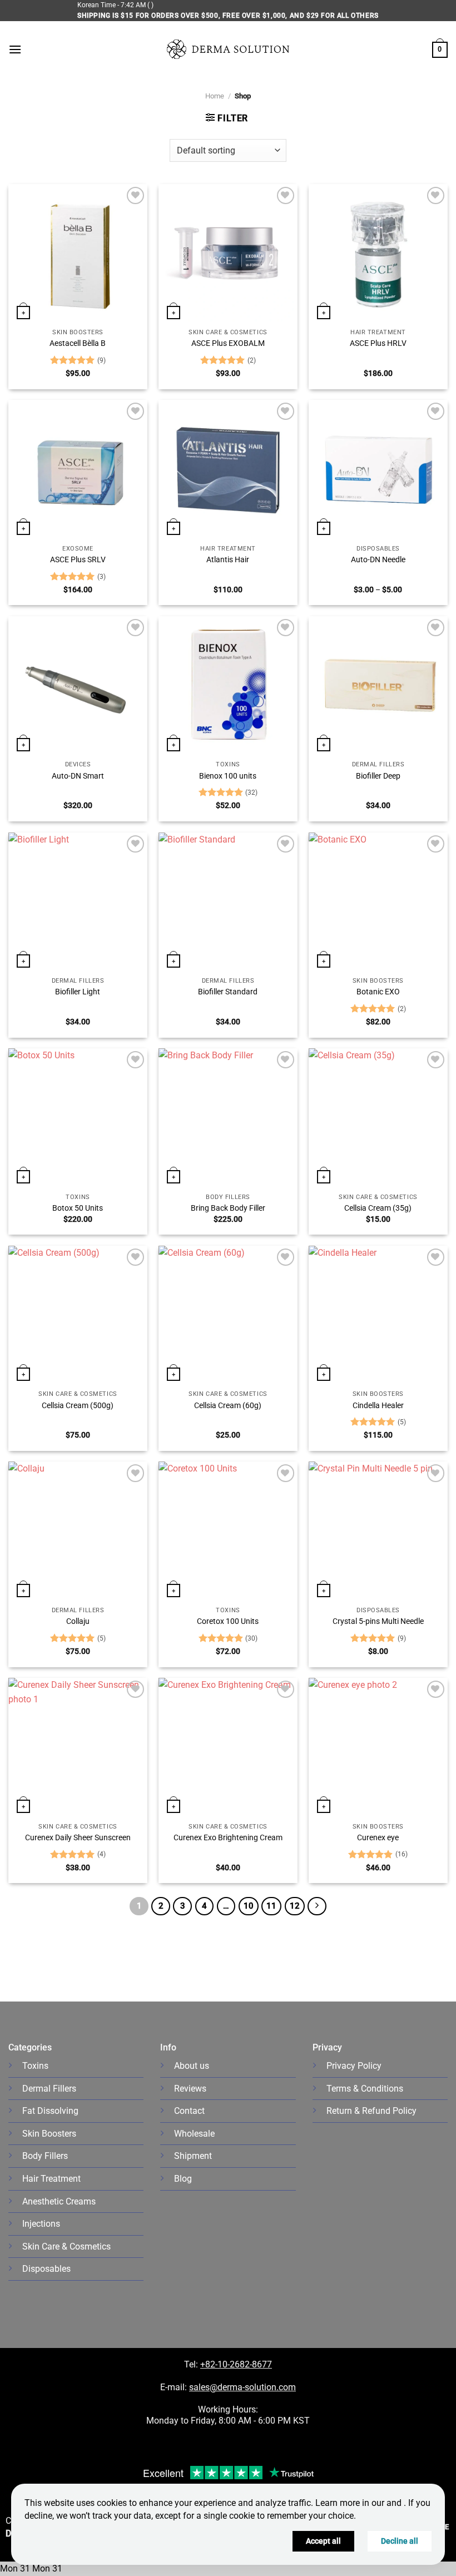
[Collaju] (78, 1531)
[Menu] (15, 49)
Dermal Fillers (49, 2089)
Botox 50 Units (78, 1208)
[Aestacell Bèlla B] (78, 254)
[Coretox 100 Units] (228, 1531)
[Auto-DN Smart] (78, 686)
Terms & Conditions (365, 2089)
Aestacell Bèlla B (78, 343)
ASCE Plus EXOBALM (228, 343)
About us (192, 2066)
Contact (189, 2111)
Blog (183, 2179)
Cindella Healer (378, 1406)
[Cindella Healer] (378, 1315)
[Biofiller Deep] (378, 686)
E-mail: (228, 2387)
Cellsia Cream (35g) (378, 1208)
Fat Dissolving (50, 2111)
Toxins (35, 2066)
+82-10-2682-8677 (236, 2364)
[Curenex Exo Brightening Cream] (228, 1747)
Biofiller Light (78, 992)
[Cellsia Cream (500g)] (78, 1315)
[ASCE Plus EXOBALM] (228, 254)
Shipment (193, 2156)
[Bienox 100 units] (228, 686)
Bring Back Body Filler (228, 1208)
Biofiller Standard (228, 992)
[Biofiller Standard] (228, 902)
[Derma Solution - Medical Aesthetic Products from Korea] (228, 49)
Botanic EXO (378, 992)
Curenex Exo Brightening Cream (228, 1838)
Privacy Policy (354, 2066)
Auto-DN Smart (78, 776)
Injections (41, 2224)
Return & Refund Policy (371, 2111)
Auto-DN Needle (378, 560)
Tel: (192, 2364)
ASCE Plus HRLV (378, 343)
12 (295, 1906)
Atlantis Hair (228, 560)
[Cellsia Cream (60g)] (228, 1315)
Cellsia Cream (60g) (228, 1406)
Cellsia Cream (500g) (78, 1406)
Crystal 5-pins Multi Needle (378, 1621)
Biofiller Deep (378, 776)
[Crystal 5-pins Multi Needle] (378, 1531)
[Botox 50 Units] (78, 1118)
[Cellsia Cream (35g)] (378, 1118)
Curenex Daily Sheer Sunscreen (78, 1838)
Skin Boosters (49, 2134)
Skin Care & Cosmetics (66, 2246)
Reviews (190, 2089)
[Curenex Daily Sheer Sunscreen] (78, 1747)
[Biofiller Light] (78, 902)
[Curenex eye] (378, 1747)
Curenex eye (378, 1838)
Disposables (46, 2269)
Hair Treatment (51, 2179)
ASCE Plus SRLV (78, 560)
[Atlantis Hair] (228, 469)
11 (271, 1906)
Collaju (78, 1621)
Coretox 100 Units (228, 1621)
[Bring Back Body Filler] (228, 1118)
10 (249, 1906)
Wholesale (194, 2134)
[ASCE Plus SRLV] (78, 469)
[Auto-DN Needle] (378, 469)
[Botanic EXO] (378, 902)
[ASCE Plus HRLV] (378, 254)
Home (215, 96)
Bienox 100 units (228, 776)
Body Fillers (45, 2156)
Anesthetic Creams (59, 2201)
